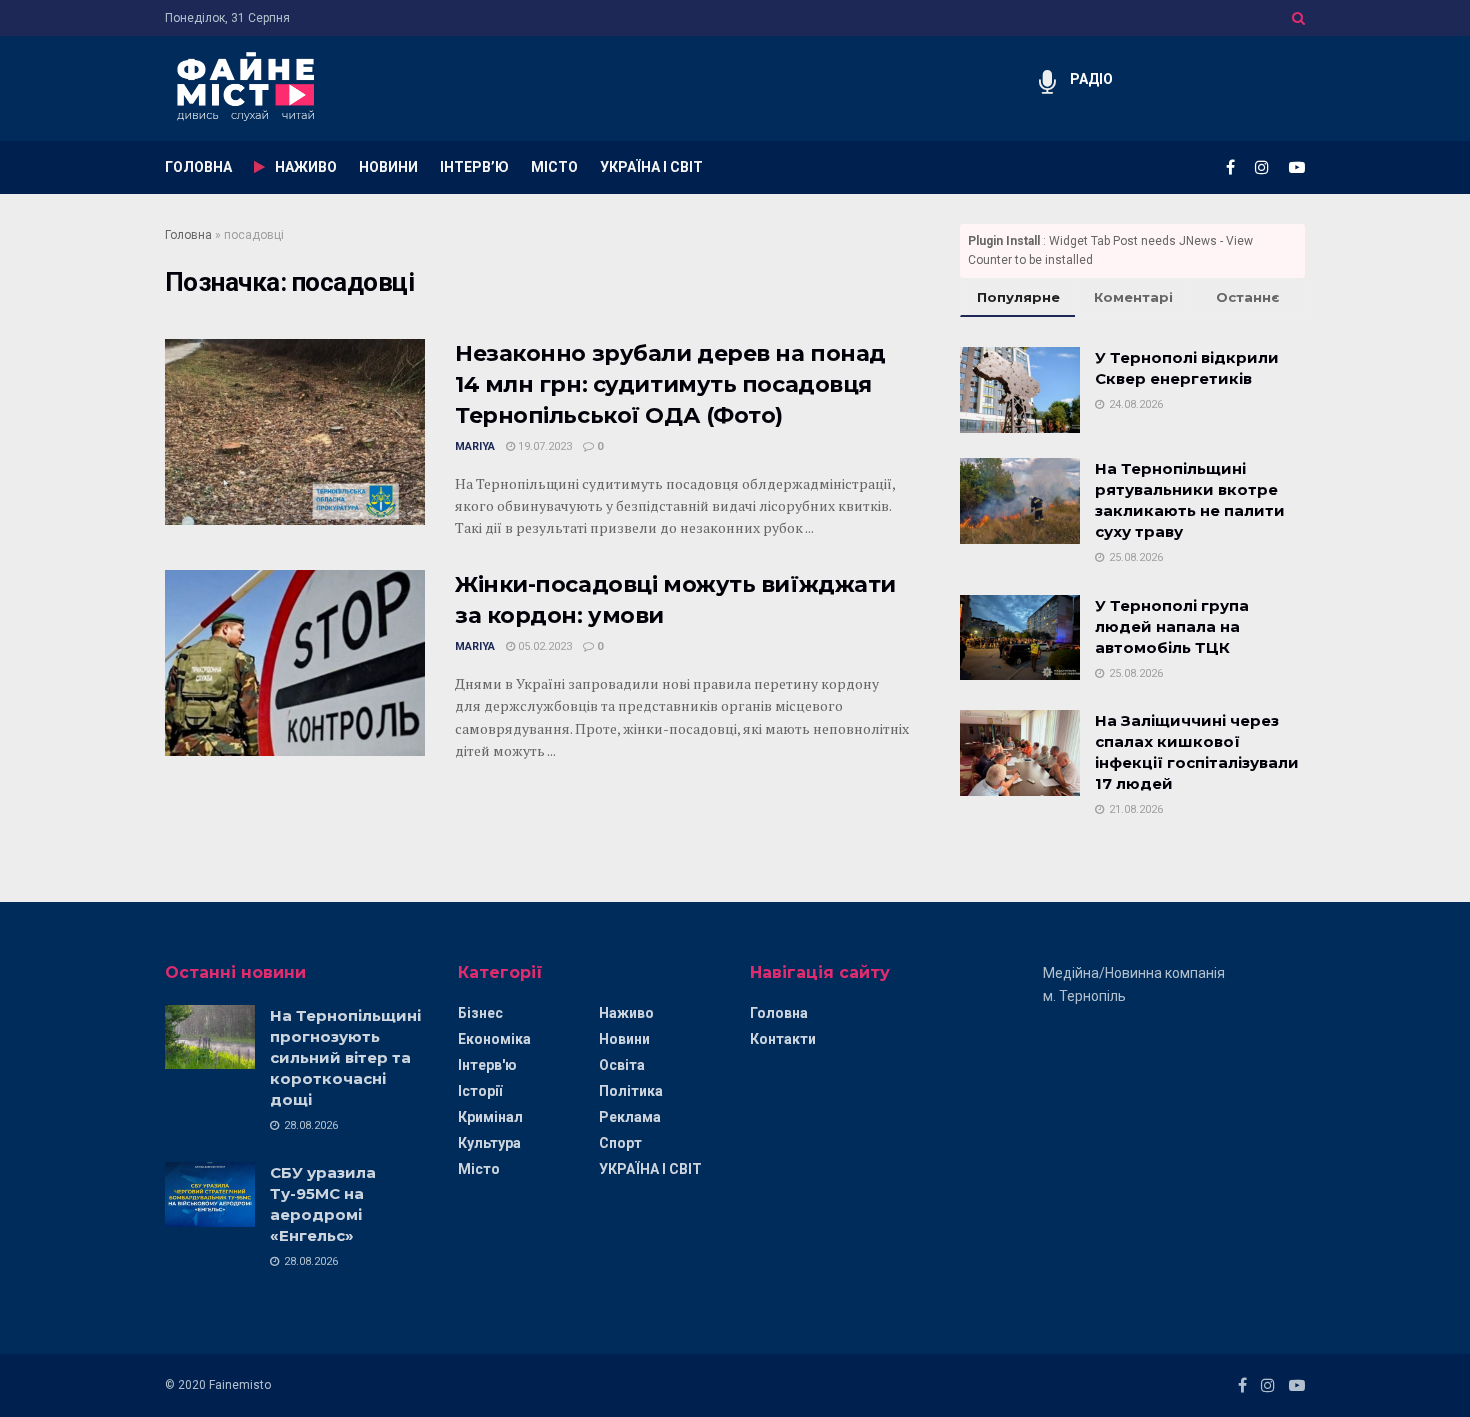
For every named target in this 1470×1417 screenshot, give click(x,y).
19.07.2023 (543, 446)
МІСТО (554, 167)
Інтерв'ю (487, 1065)
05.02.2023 (543, 646)
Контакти (783, 1039)
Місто (479, 1169)
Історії (480, 1091)
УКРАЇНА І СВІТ (651, 167)
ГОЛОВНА (198, 167)
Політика (631, 1091)
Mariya (475, 446)
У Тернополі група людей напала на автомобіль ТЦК (1172, 626)
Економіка (494, 1039)
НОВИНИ (388, 167)
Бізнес (480, 1013)
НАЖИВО (306, 167)
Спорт (620, 1143)
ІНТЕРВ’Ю (474, 167)
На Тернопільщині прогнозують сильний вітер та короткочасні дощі (345, 1057)
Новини (624, 1039)
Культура (489, 1143)
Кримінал (490, 1117)
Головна (188, 235)
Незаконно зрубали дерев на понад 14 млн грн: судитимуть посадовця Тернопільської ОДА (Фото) (670, 384)
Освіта (622, 1065)
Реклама (630, 1117)
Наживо (626, 1013)
